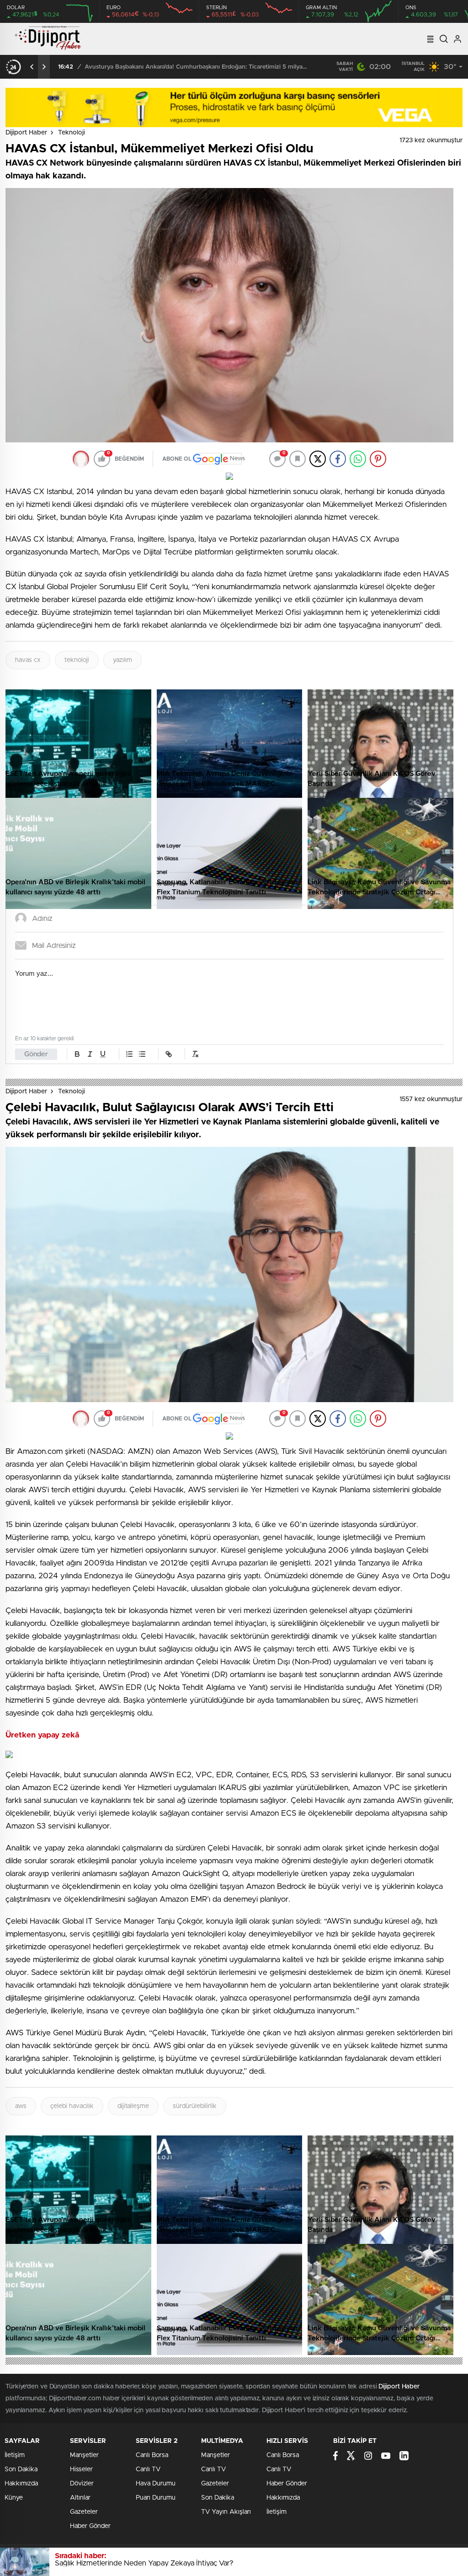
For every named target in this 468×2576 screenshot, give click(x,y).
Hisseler (81, 2469)
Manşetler (84, 2455)
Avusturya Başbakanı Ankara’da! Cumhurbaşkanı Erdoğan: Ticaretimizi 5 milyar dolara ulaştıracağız (197, 67)
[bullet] (142, 1054)
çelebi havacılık (72, 2106)
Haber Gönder (90, 2526)
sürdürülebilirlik (195, 2106)
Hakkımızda (21, 2484)
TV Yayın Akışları (226, 2512)
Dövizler (82, 2484)
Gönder (36, 1054)
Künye (14, 2498)
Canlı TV (148, 2469)
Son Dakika (21, 2469)
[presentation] (32, 67)
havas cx (28, 660)
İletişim (15, 2455)
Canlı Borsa (152, 2455)
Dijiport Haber (26, 133)
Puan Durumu (156, 2498)
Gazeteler (84, 2512)
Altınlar (80, 2498)
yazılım (122, 660)
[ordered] (129, 1054)
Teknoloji (72, 133)
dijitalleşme (133, 2106)
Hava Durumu (156, 2484)
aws (21, 2106)
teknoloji (77, 660)
